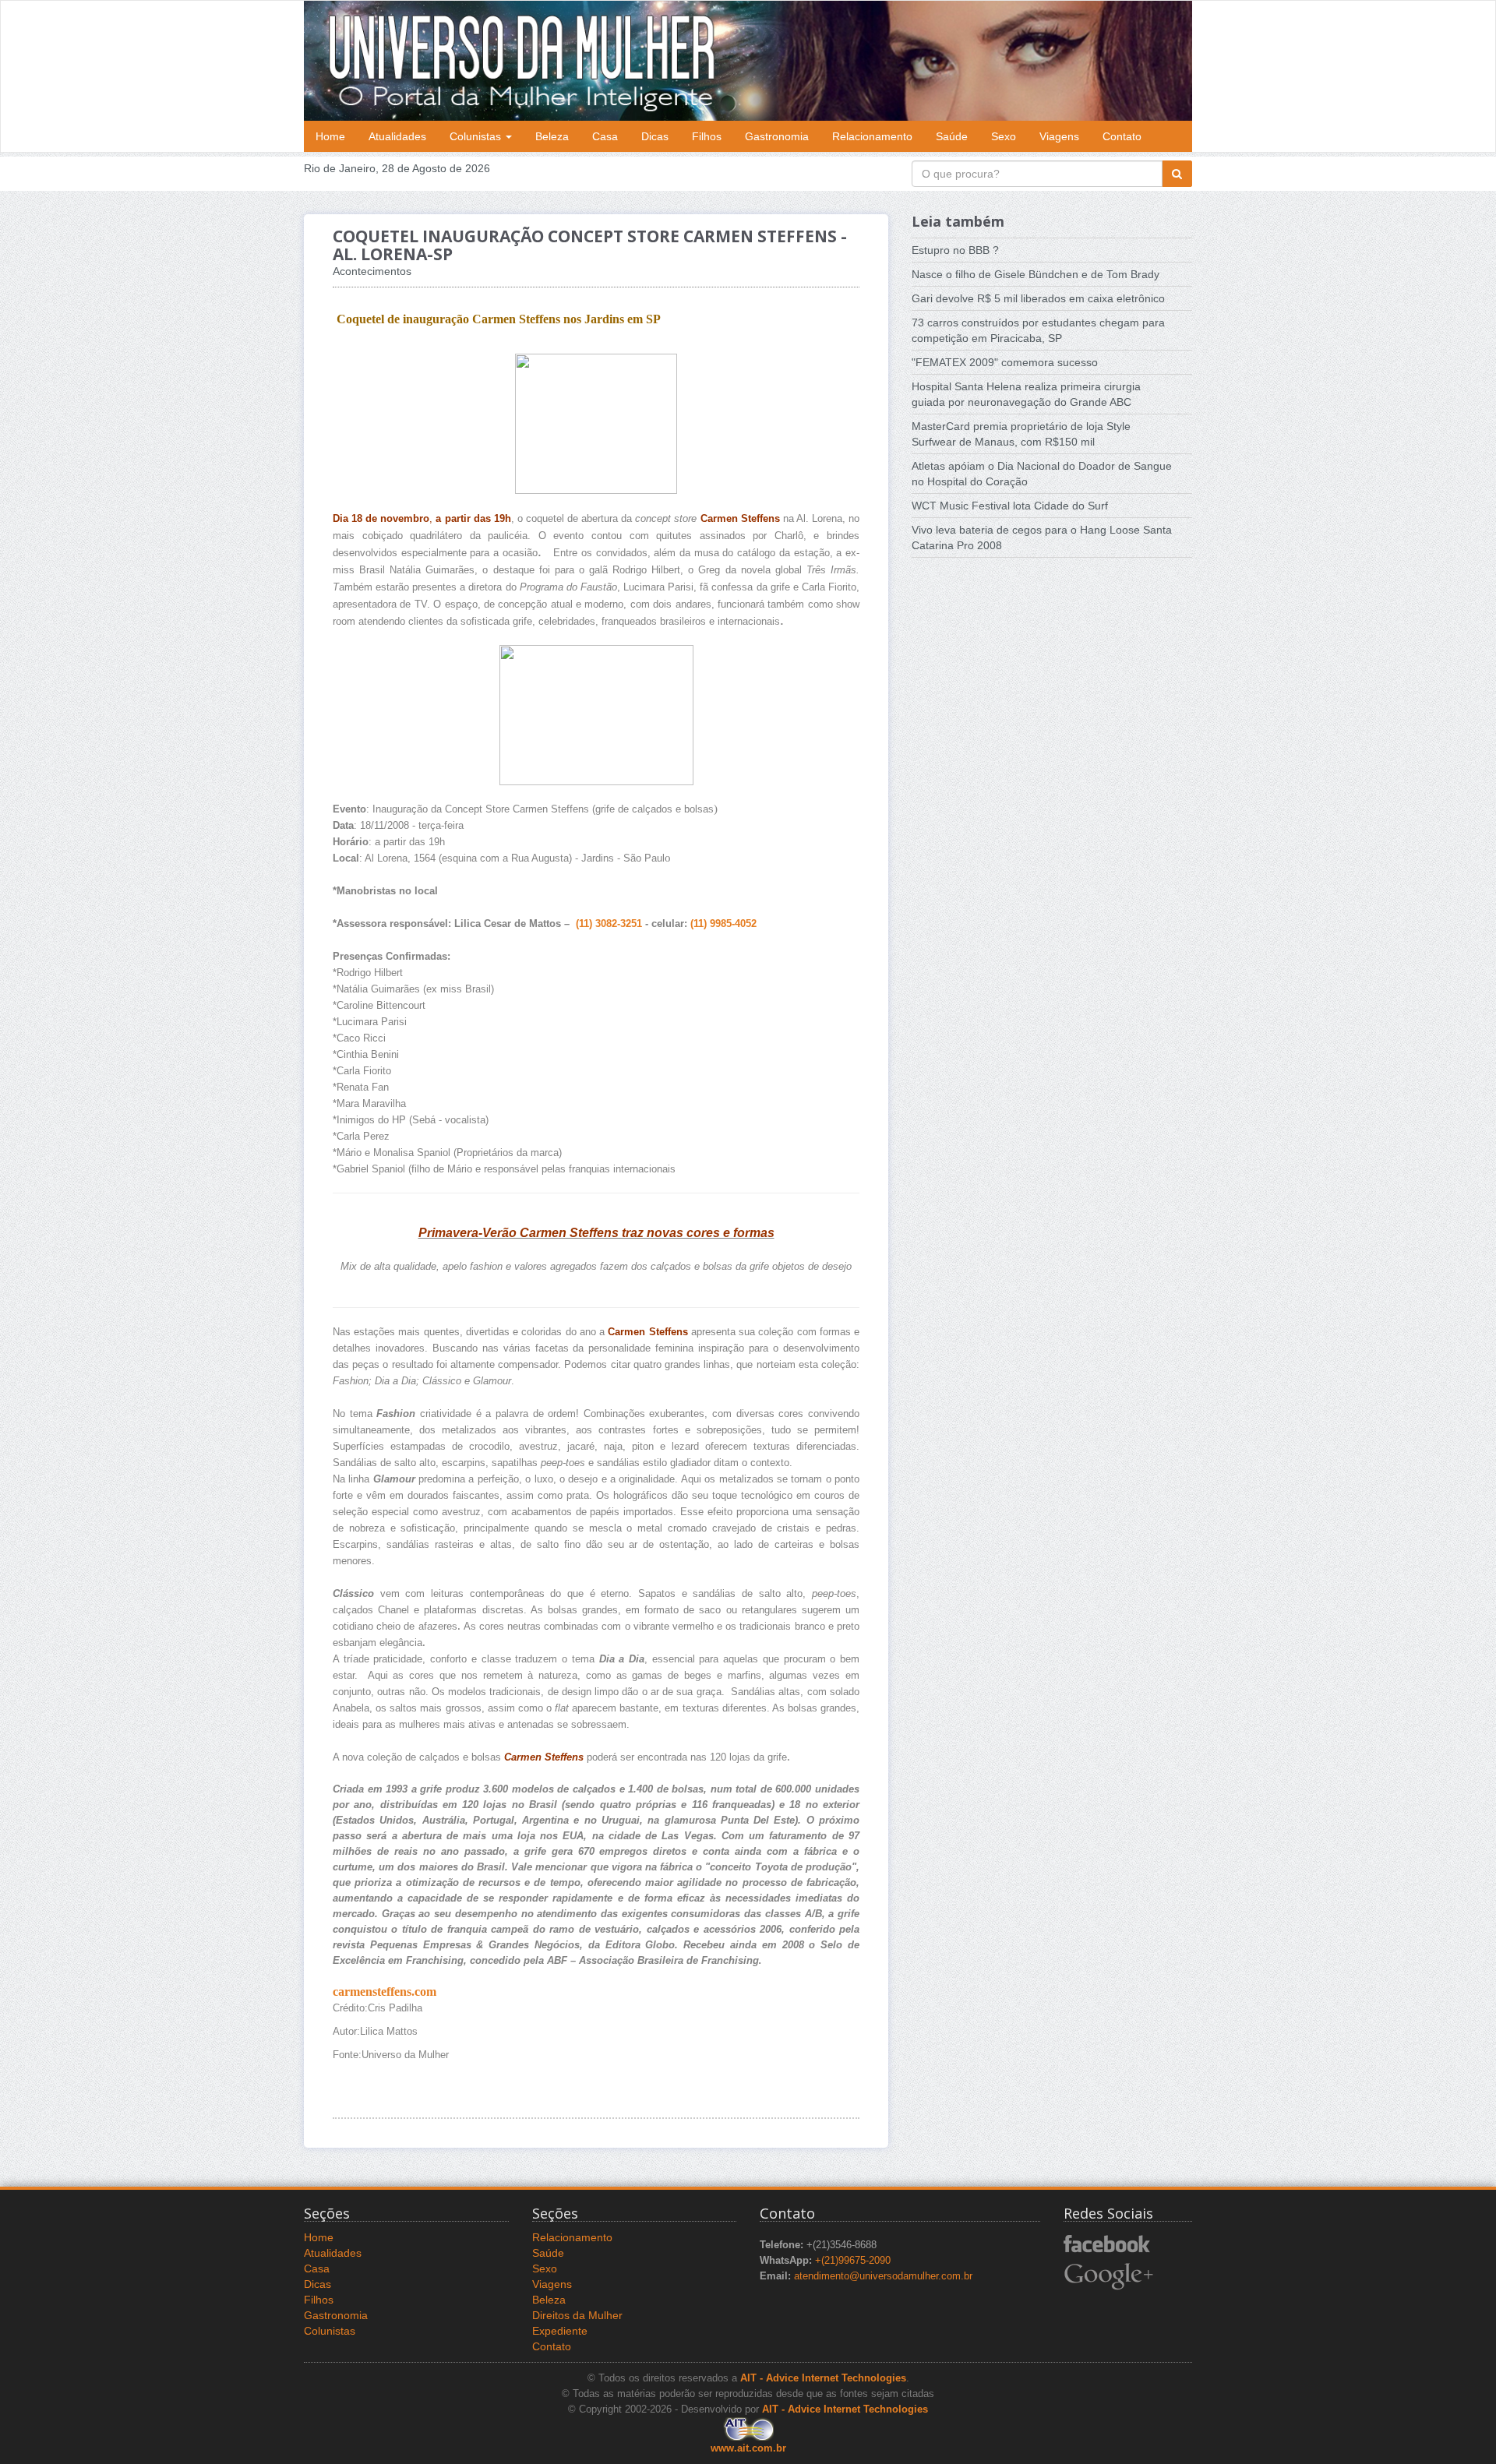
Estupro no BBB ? (955, 250)
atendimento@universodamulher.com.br (883, 2276)
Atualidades (397, 136)
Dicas (655, 136)
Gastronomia (777, 136)
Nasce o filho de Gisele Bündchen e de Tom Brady (1036, 274)
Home (330, 136)
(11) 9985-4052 (723, 924)
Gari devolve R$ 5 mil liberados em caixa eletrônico (1038, 298)
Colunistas (477, 136)
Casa (605, 136)
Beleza (552, 136)
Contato (1122, 136)
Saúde (952, 136)
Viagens (1059, 136)
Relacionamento (872, 136)
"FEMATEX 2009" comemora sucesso (1005, 362)
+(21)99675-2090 (853, 2261)
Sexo (1004, 136)
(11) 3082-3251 (609, 924)
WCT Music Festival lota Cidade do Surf (1010, 506)
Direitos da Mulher (577, 2315)
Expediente (560, 2331)
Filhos (707, 136)
